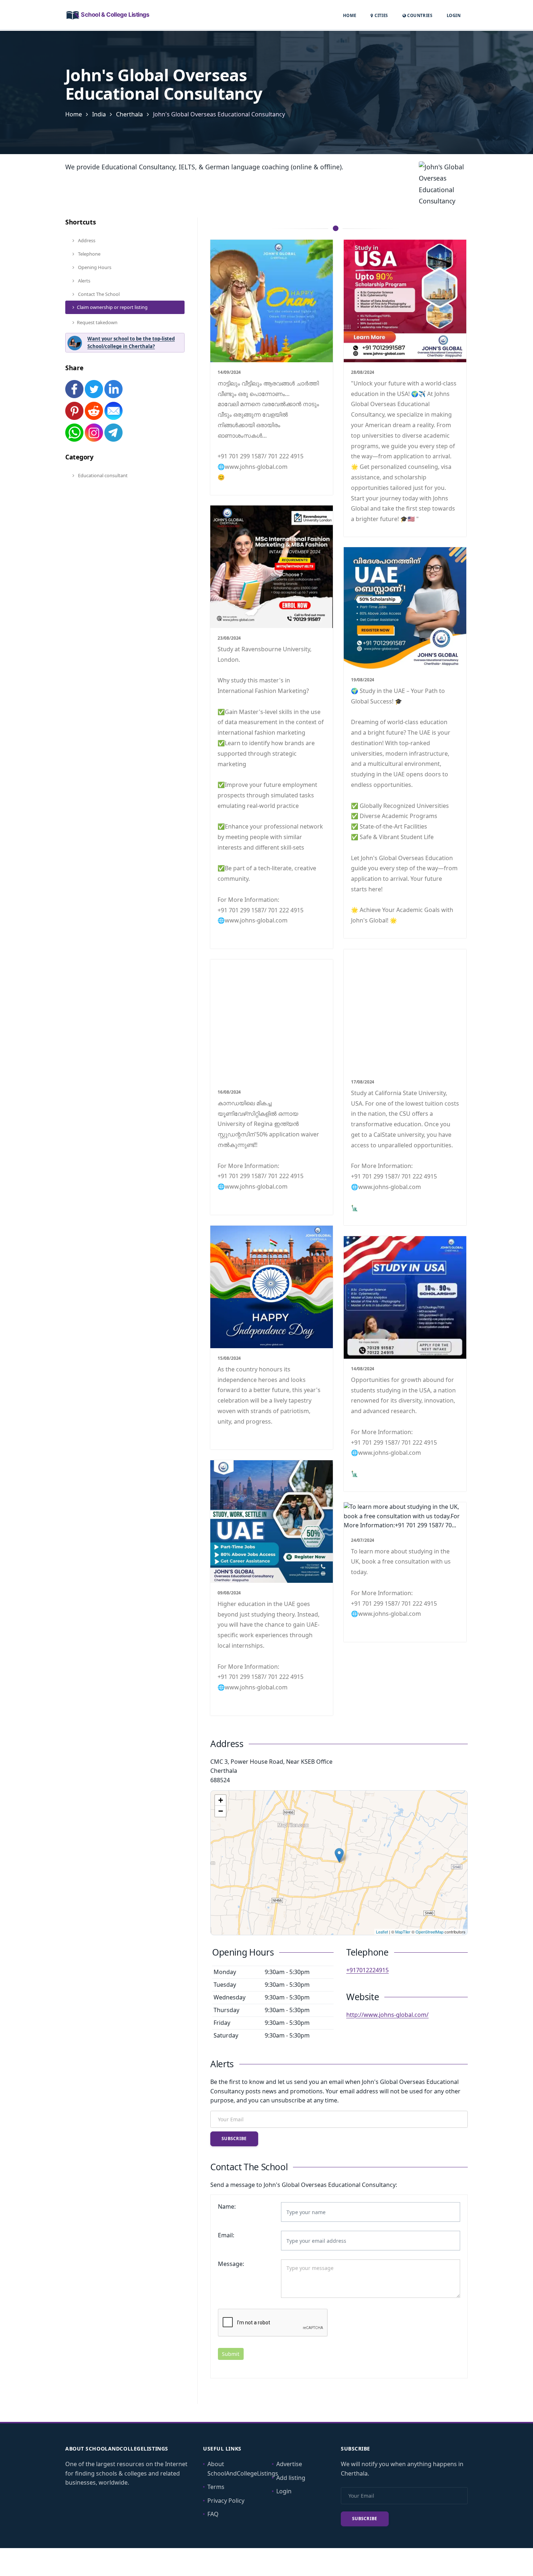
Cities (381, 15)
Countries (419, 15)
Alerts (84, 281)
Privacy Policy (226, 2501)
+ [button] (221, 1800)
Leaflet (382, 1932)
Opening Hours (94, 267)
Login (454, 15)
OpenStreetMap (429, 1932)
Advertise (289, 2464)
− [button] (221, 1811)
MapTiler (403, 1932)
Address (86, 240)
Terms (216, 2487)
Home (350, 15)
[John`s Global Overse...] (339, 1855)
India (99, 114)
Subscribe (234, 2139)
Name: (227, 2206)
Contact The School (98, 294)
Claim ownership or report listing (112, 307)
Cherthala (129, 114)
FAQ (213, 2514)
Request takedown (97, 322)
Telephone (89, 254)
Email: (226, 2235)
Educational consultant (102, 475)
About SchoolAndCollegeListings (243, 2469)
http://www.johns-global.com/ (387, 2015)
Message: (231, 2264)
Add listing (291, 2478)
